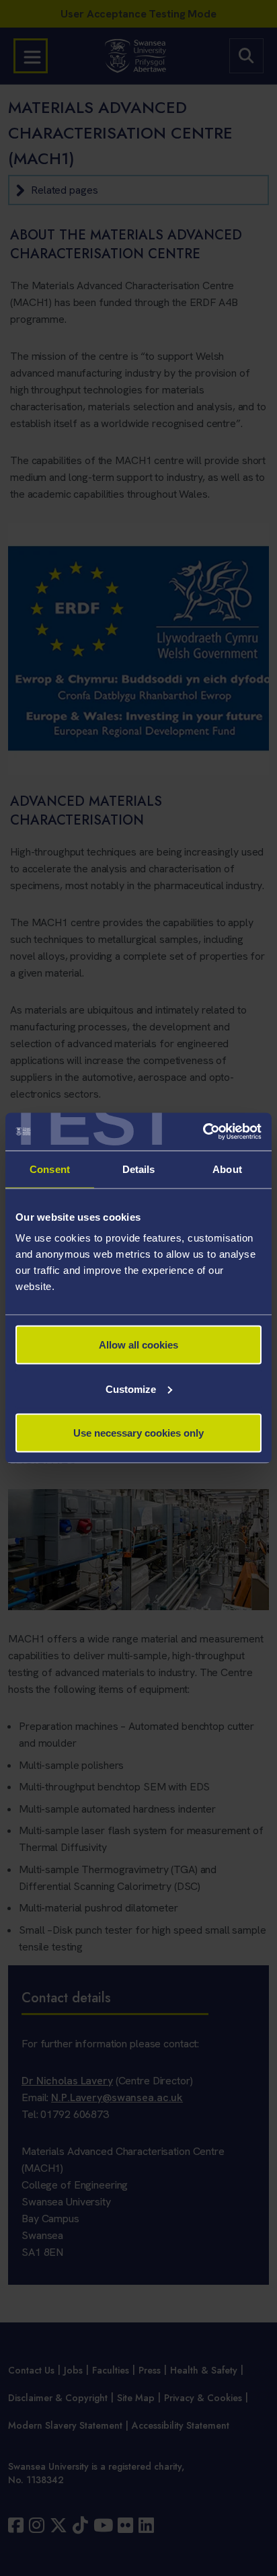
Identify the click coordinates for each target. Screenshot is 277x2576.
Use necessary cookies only (138, 1433)
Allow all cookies (138, 1345)
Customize (131, 1389)
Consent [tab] (50, 1169)
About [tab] (227, 1169)
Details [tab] (139, 1169)
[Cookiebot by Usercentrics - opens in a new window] (203, 1132)
